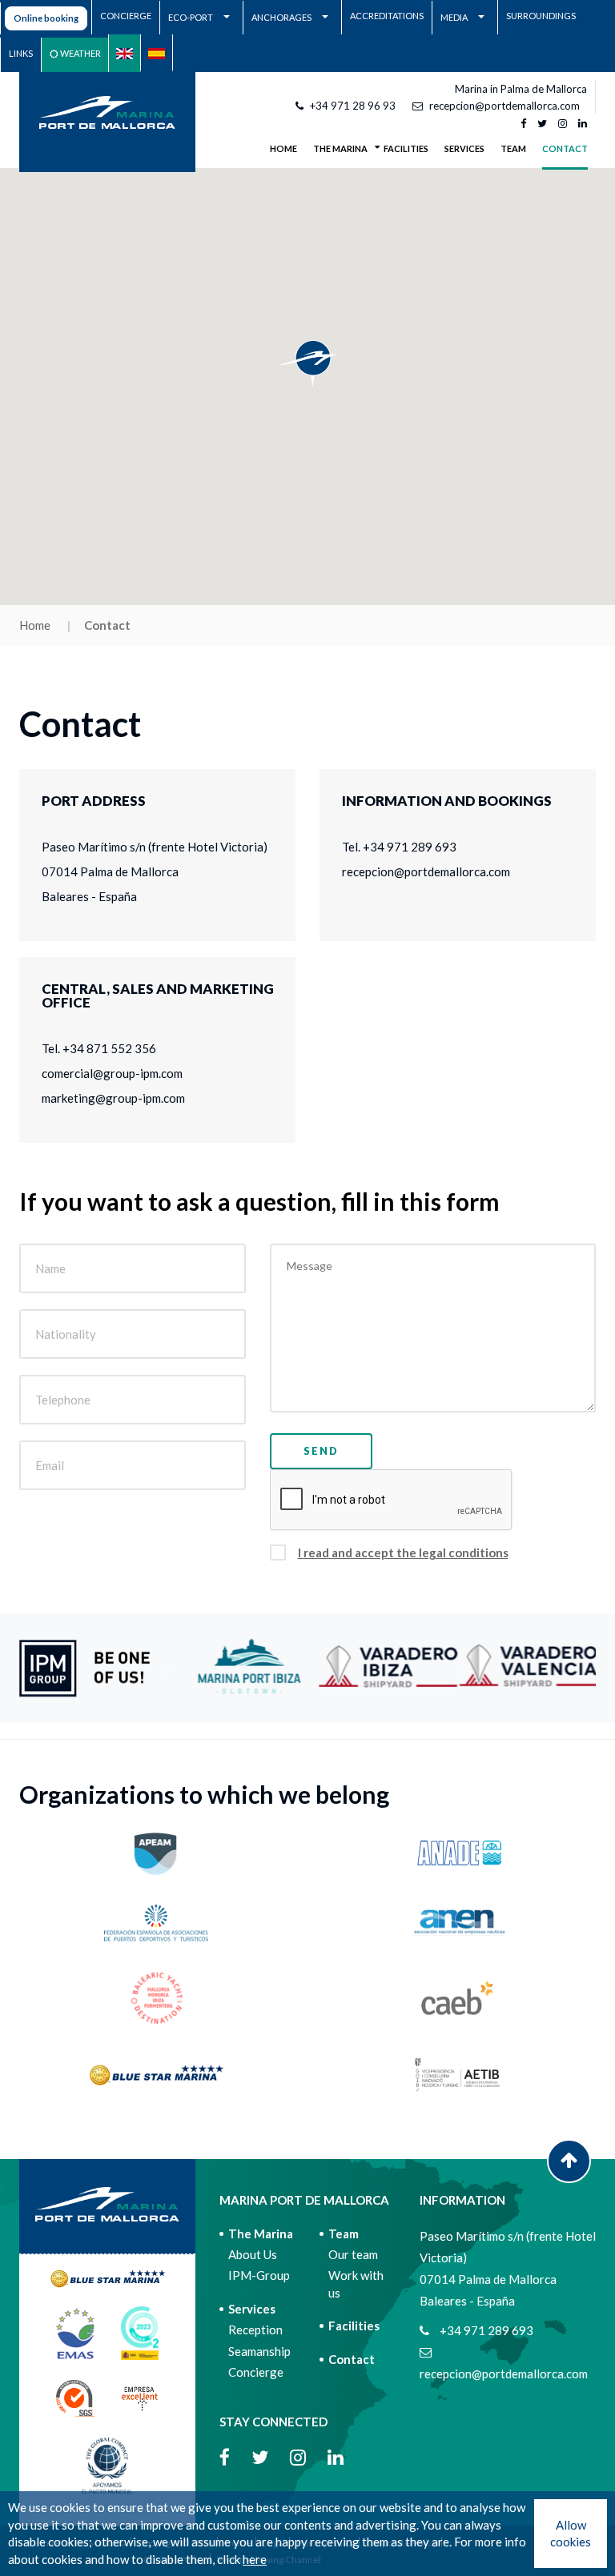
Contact (352, 2359)
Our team (353, 2254)
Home (283, 148)
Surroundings (541, 16)
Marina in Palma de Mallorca (521, 89)
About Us (253, 2254)
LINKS (21, 53)
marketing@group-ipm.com (113, 1098)
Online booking (46, 18)
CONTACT (565, 148)
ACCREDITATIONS (387, 16)
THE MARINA (340, 148)
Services (252, 2309)
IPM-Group (259, 2275)
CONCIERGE (126, 16)
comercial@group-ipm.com (112, 1073)
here (255, 2559)
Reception (255, 2330)
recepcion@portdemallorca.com (504, 106)
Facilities (354, 2326)
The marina (261, 2233)
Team (344, 2233)
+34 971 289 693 (410, 847)
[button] (307, 363)
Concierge (256, 2372)
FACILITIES (406, 148)
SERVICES (464, 148)
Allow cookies (571, 2533)
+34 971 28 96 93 (353, 106)
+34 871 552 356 (109, 1048)
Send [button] (321, 1451)
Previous (167, 1669)
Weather (80, 53)
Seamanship (259, 2351)
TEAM (513, 148)
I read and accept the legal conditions (403, 1552)
